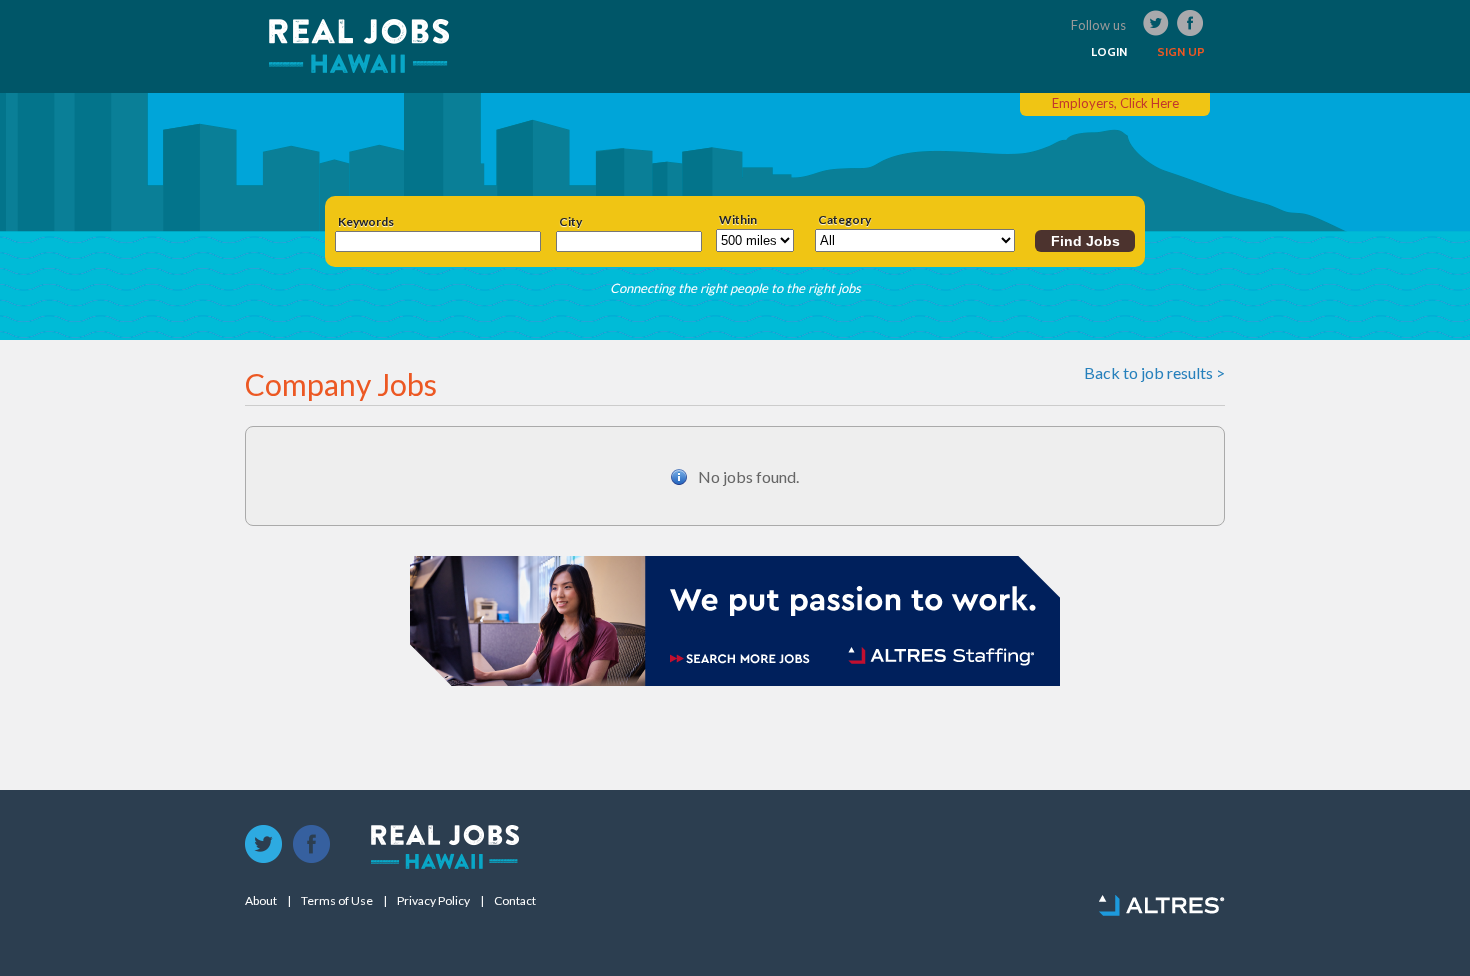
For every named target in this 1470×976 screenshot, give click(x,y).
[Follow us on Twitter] (264, 845)
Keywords (366, 222)
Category (844, 220)
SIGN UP (1181, 52)
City (570, 222)
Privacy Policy (433, 901)
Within (738, 220)
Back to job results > (1154, 372)
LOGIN (1109, 52)
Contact (515, 901)
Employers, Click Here (1115, 103)
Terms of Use (337, 901)
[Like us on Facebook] (312, 845)
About (261, 901)
